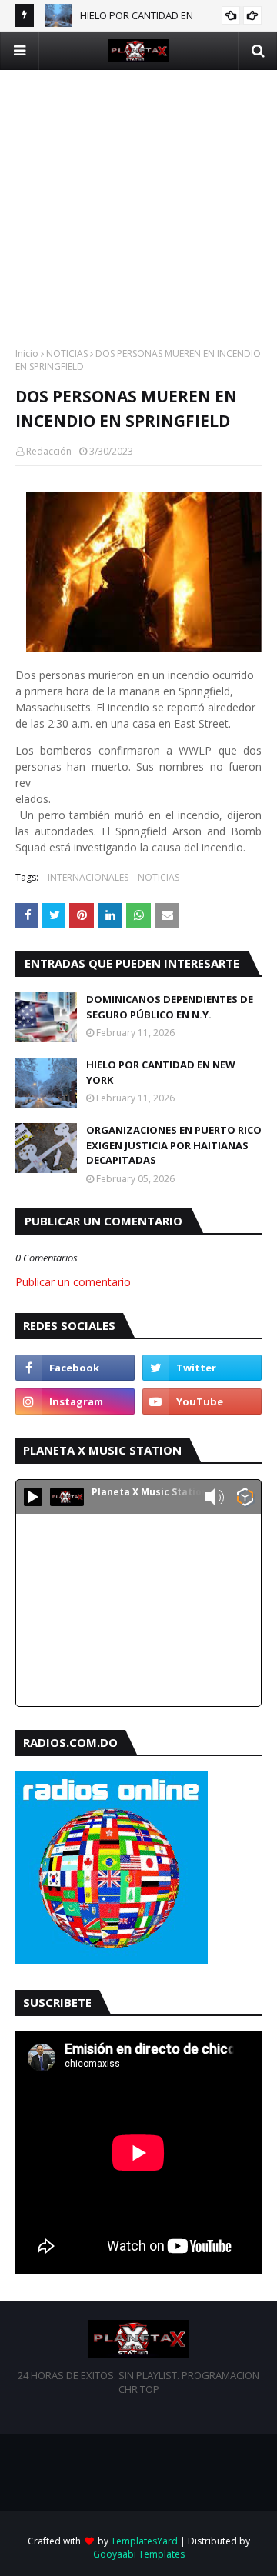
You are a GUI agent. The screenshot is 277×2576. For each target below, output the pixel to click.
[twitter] (202, 1368)
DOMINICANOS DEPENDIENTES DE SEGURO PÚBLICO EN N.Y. (170, 1007)
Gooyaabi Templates (139, 2554)
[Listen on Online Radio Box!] (245, 1498)
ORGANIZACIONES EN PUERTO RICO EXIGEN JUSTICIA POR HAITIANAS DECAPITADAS (174, 1145)
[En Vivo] (33, 1497)
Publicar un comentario (73, 1282)
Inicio (27, 353)
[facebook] (75, 1368)
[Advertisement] (138, 208)
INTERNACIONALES (88, 877)
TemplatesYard (144, 2541)
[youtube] (202, 1401)
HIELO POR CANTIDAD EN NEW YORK (161, 1072)
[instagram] (75, 1401)
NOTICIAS (67, 353)
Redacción (49, 451)
